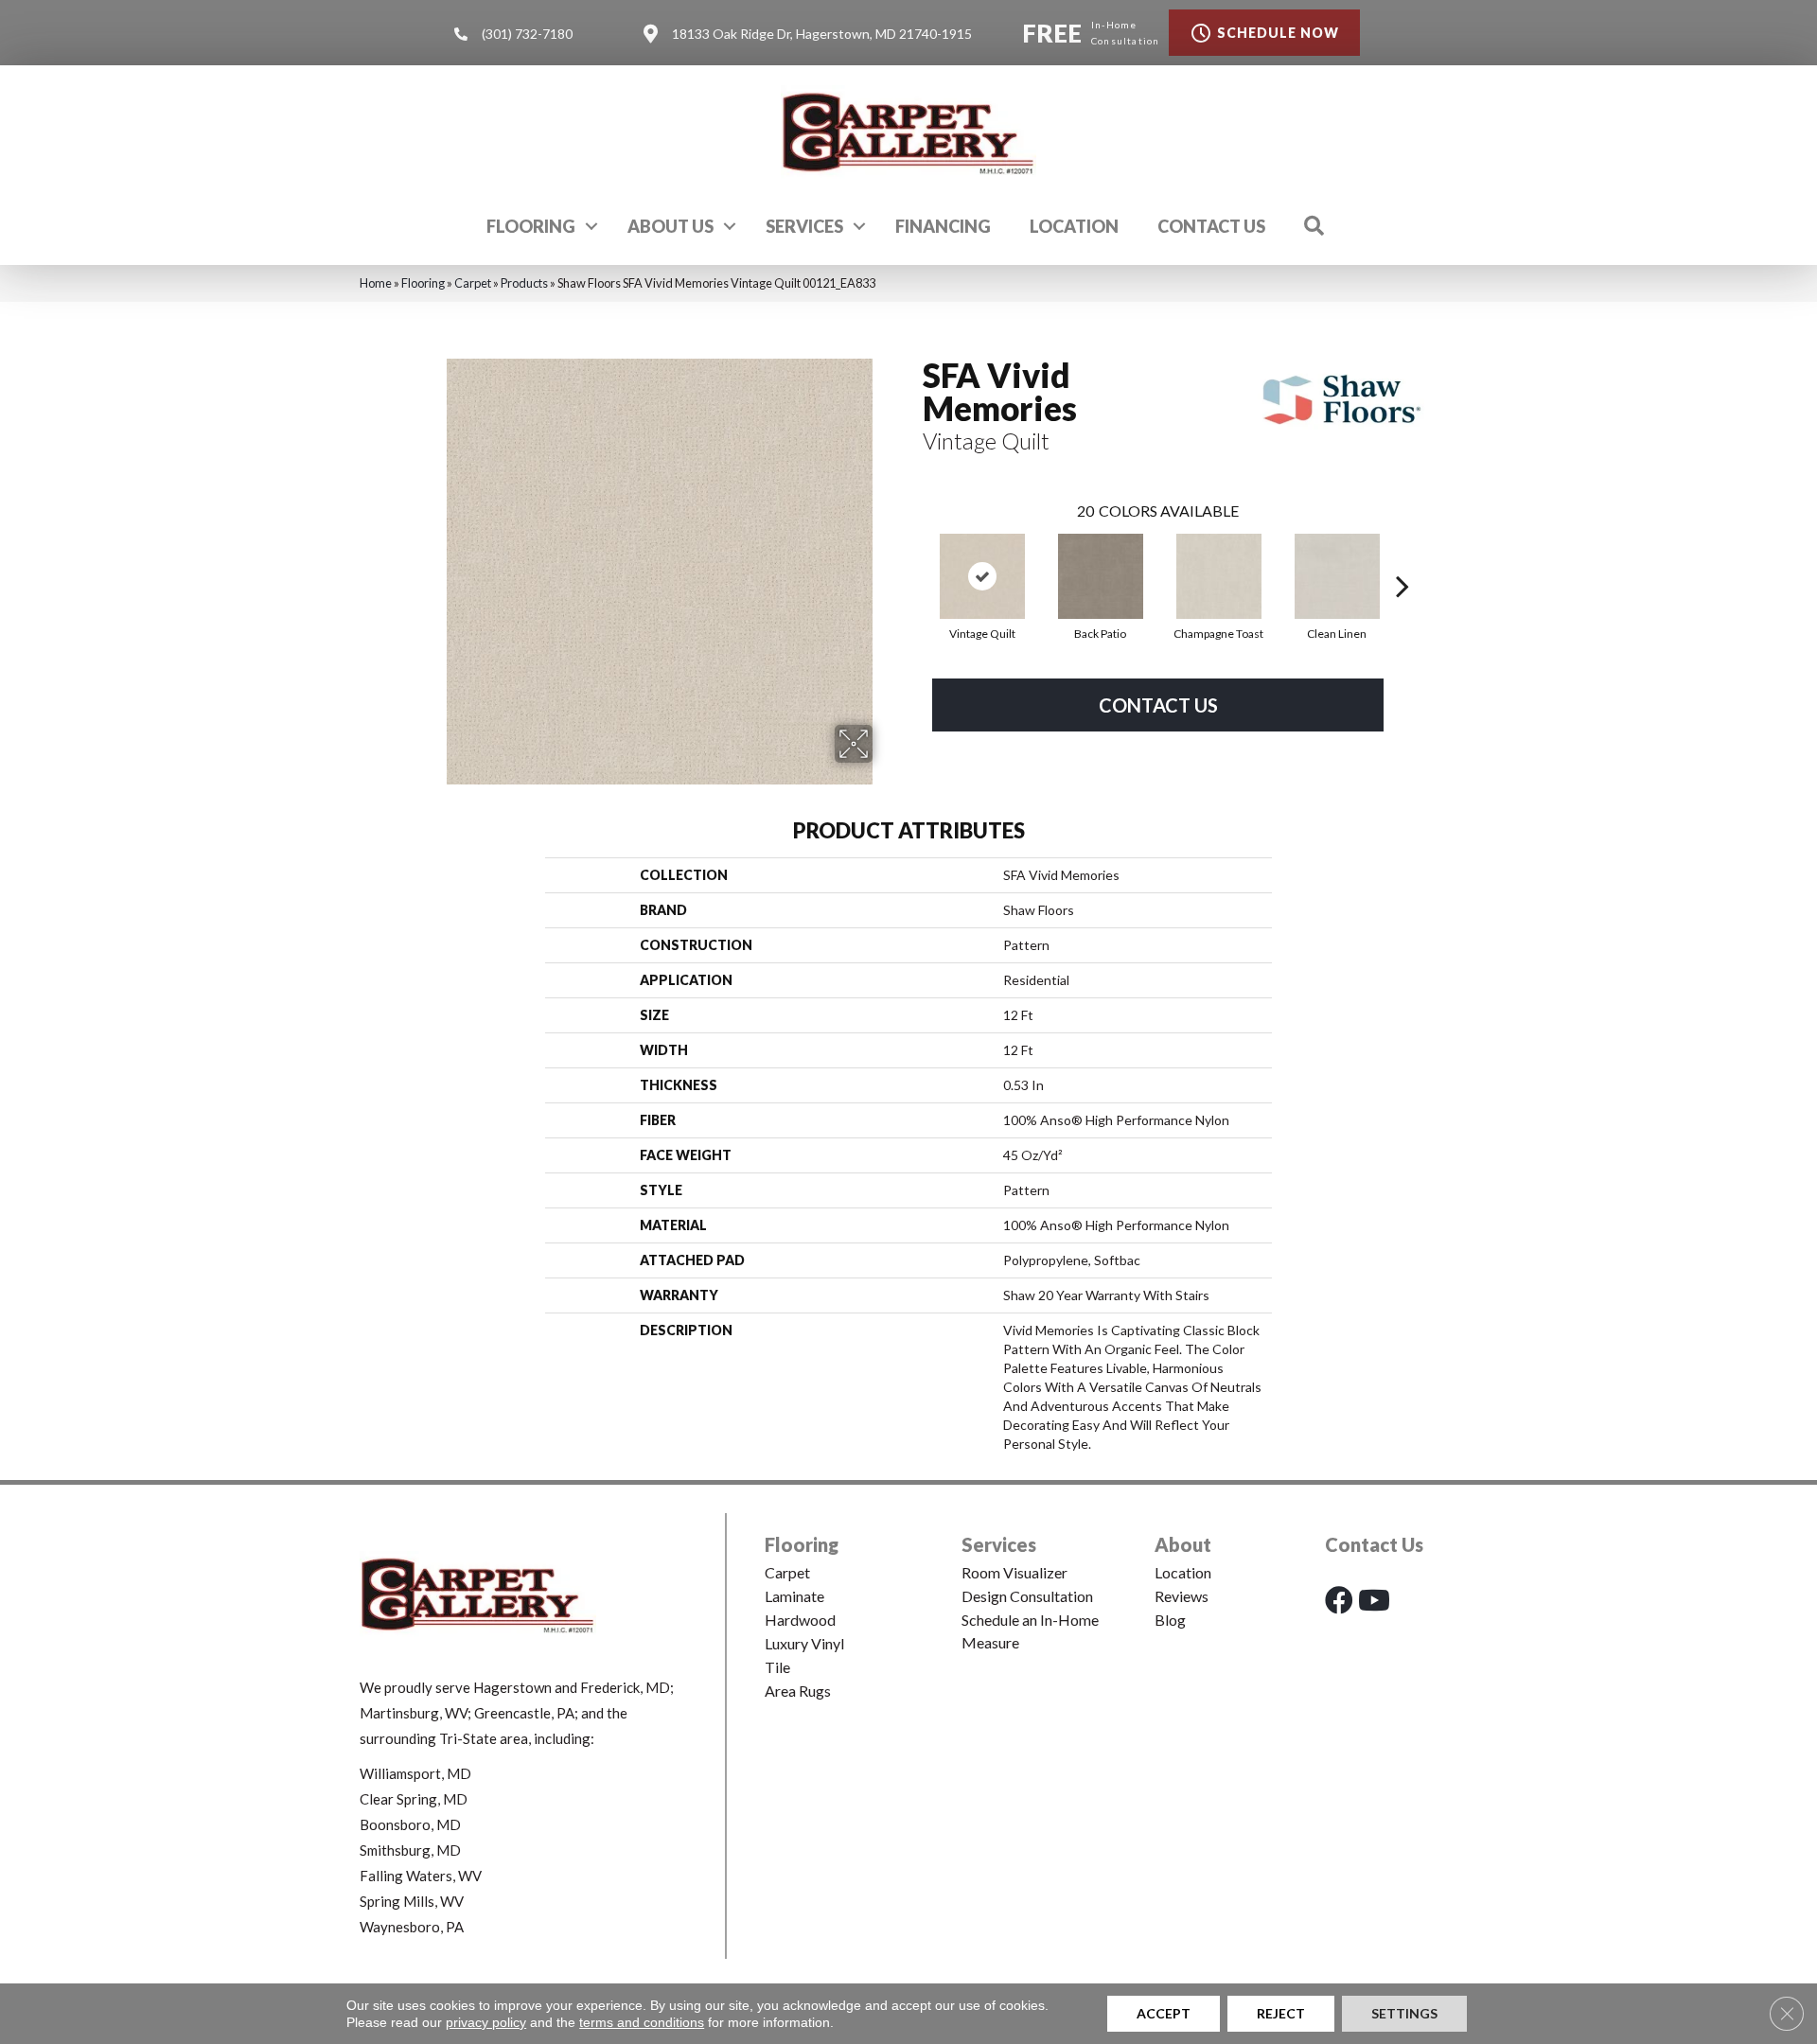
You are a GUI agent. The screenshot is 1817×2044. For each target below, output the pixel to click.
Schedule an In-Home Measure (1030, 1631)
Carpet (473, 283)
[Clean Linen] (1337, 576)
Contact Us (1211, 226)
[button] (591, 226)
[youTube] (1374, 1600)
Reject (1281, 2013)
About (1183, 1544)
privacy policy (486, 2022)
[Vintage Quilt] (982, 576)
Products (524, 283)
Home (376, 283)
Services (804, 226)
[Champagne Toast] (1219, 576)
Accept (1164, 2013)
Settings (1404, 2013)
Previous (913, 557)
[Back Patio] (1101, 576)
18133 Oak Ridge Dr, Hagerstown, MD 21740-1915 (822, 34)
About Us (670, 226)
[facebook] (1339, 1600)
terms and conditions (642, 2022)
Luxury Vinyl (804, 1643)
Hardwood (800, 1620)
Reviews (1182, 1596)
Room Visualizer (1014, 1572)
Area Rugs (798, 1691)
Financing (943, 226)
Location (1074, 226)
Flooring (531, 226)
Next (1402, 557)
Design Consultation (1027, 1596)
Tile (777, 1667)
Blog (1170, 1620)
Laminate (794, 1596)
